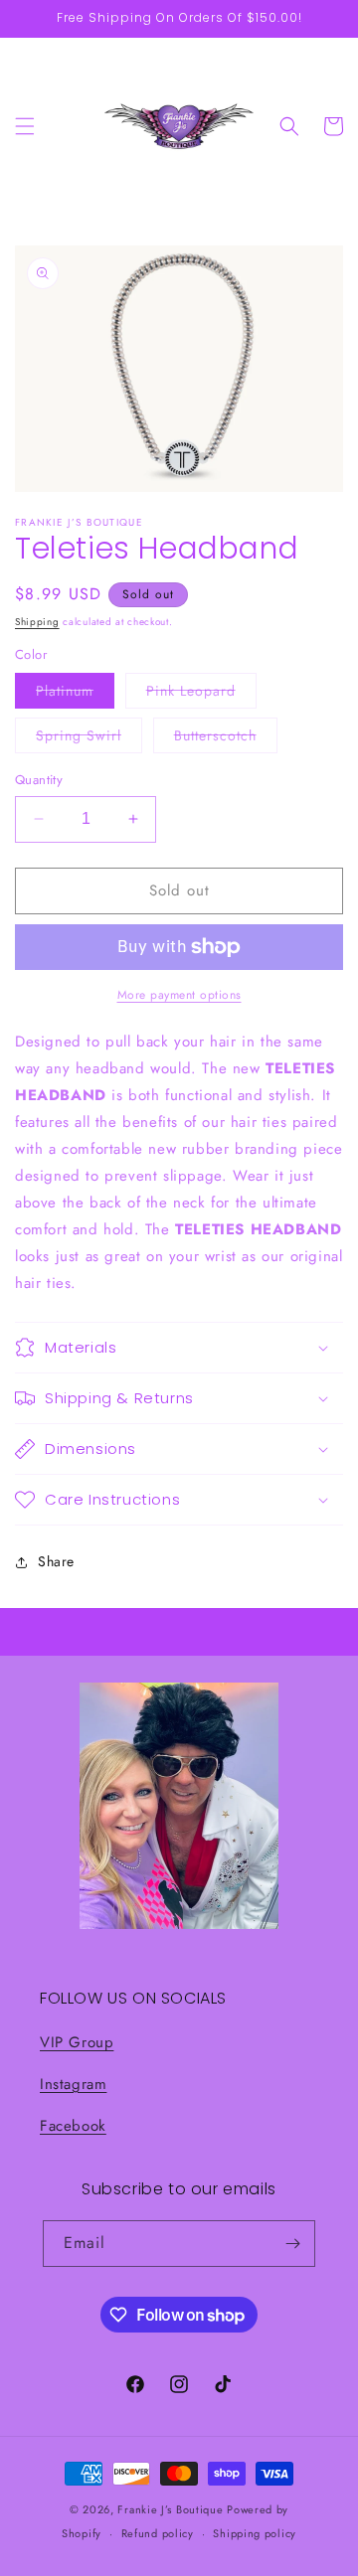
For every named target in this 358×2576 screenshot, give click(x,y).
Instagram (73, 2084)
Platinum (75, 694)
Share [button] (56, 1561)
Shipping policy (255, 2533)
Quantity (39, 780)
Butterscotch (226, 739)
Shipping (37, 622)
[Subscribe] (292, 2244)
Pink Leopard (201, 694)
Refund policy (158, 2533)
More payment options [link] (179, 995)
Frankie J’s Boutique (170, 2509)
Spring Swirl (89, 739)
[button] (25, 126)
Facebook (73, 2126)
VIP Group (77, 2042)
